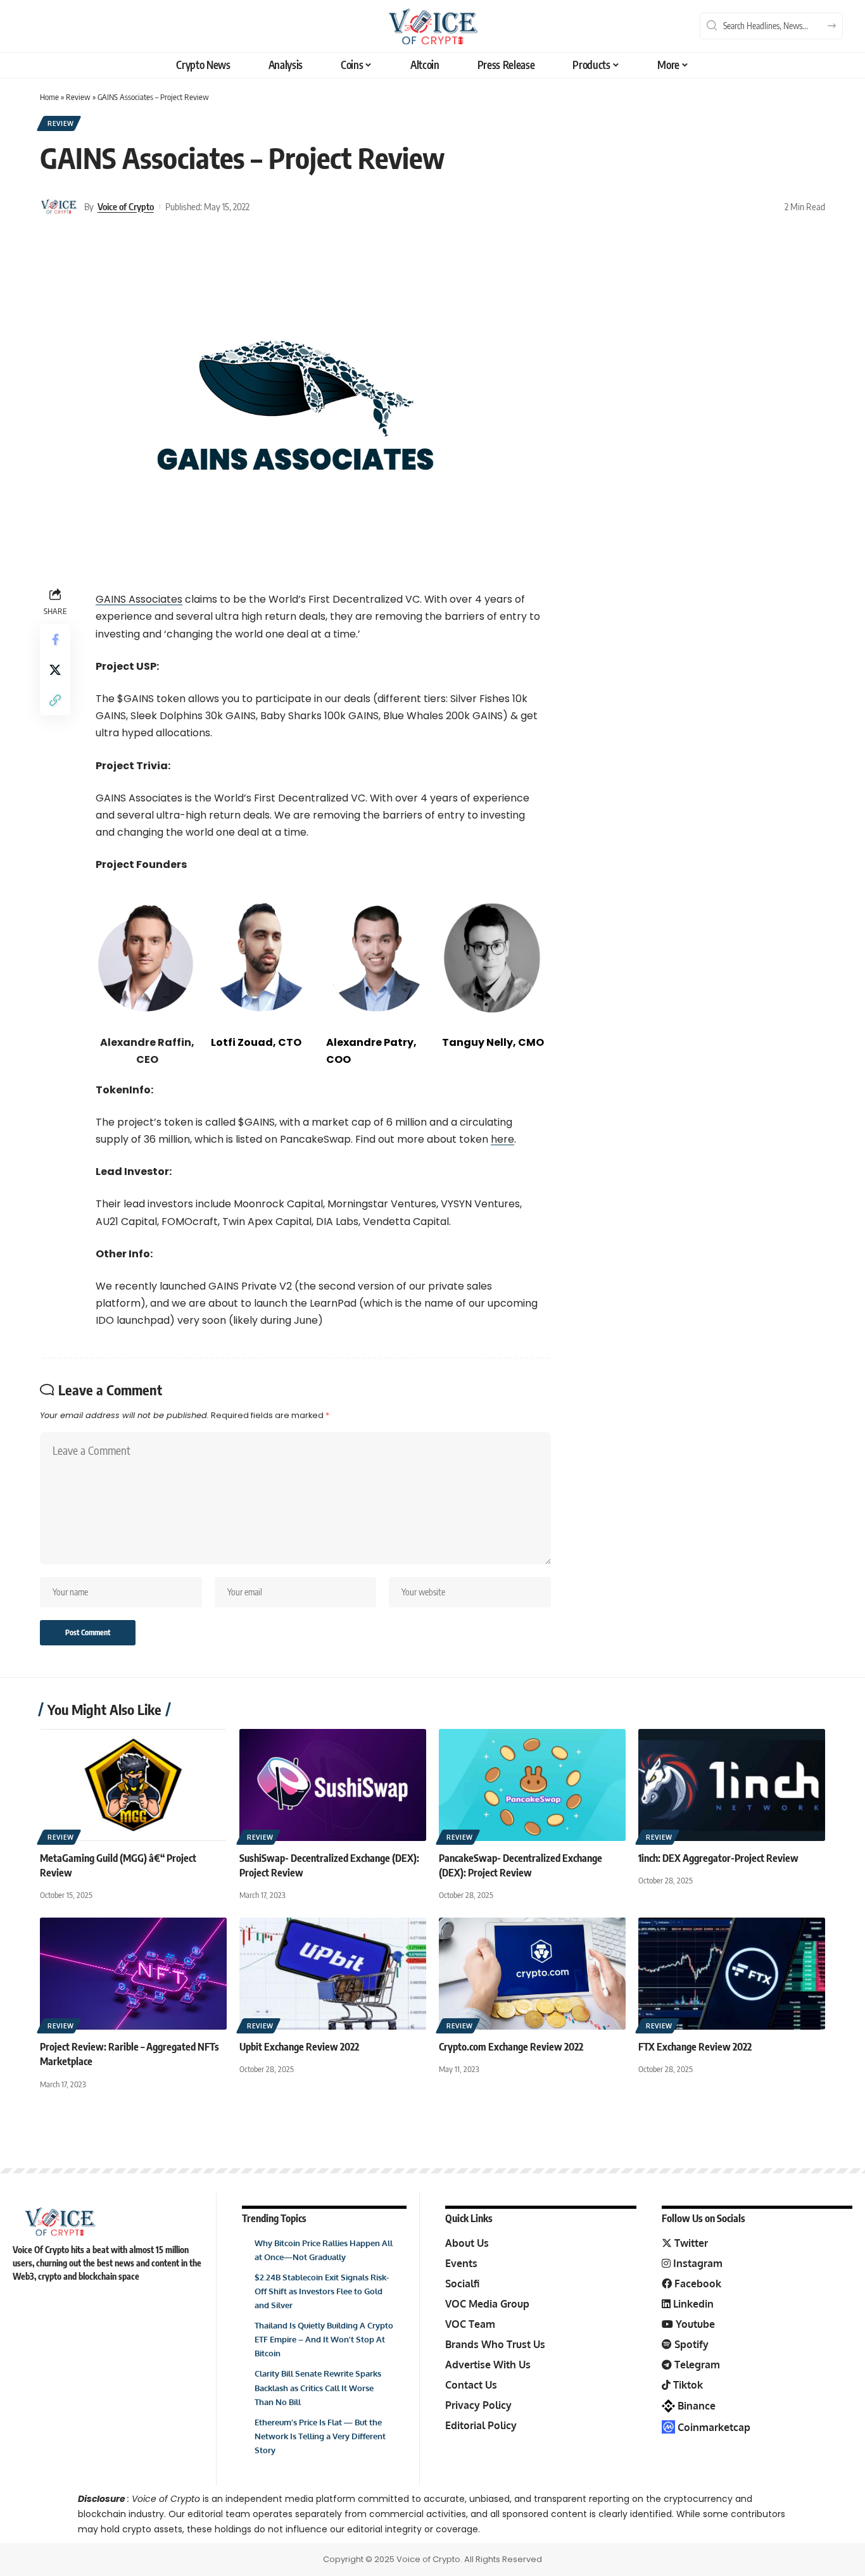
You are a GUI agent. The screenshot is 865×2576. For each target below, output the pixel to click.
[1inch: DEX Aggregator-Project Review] (732, 1785)
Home (49, 97)
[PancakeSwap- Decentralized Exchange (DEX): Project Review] (532, 1785)
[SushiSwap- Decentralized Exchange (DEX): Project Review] (333, 1785)
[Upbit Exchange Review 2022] (333, 1974)
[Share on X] (55, 670)
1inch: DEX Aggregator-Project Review (718, 1858)
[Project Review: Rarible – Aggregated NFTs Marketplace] (133, 1974)
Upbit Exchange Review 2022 (299, 2047)
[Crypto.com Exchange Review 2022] (532, 1974)
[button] (55, 700)
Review (78, 97)
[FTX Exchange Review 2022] (732, 1974)
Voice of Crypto (126, 206)
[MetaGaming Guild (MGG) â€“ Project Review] (133, 1785)
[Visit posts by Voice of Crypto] (59, 206)
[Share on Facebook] (55, 639)
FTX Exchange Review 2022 (695, 2047)
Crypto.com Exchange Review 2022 (511, 2047)
